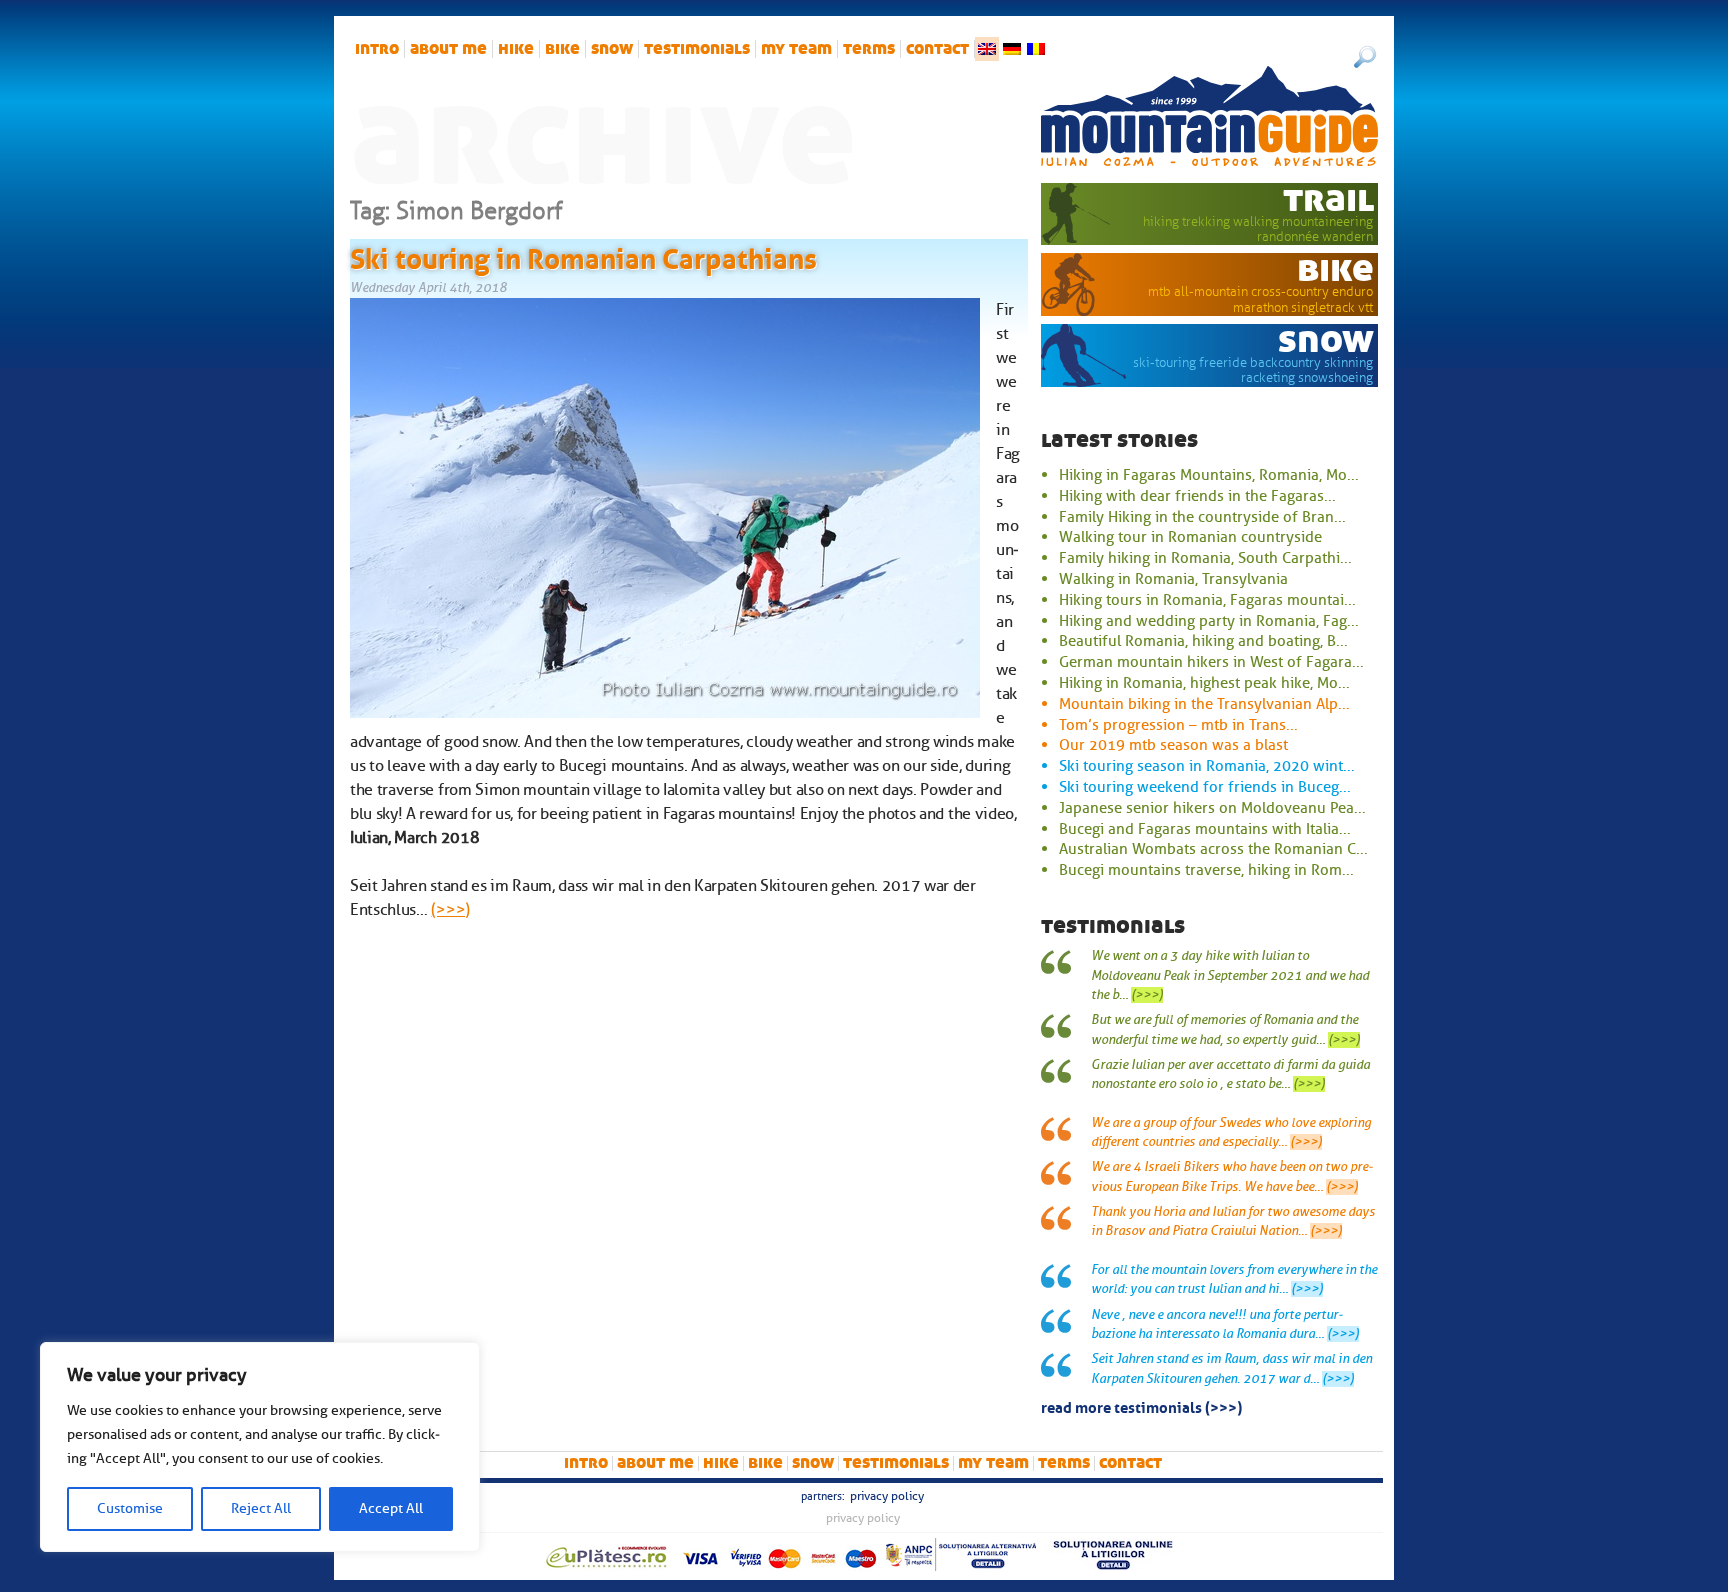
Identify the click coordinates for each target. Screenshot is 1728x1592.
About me (448, 49)
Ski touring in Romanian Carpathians (583, 255)
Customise (130, 1508)
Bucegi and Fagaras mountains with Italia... (1205, 829)
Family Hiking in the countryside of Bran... (1202, 517)
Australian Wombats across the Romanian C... (1213, 849)
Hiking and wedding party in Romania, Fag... (1209, 621)
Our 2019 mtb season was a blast (1173, 745)
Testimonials (697, 49)
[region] (260, 1447)
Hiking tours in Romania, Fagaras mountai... (1207, 600)
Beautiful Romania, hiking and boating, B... (1203, 641)
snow (612, 49)
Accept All (391, 1508)
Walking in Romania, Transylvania (1173, 579)
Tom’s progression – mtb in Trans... (1178, 725)
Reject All (261, 1508)
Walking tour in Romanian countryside (1190, 537)
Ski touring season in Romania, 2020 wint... (1207, 766)
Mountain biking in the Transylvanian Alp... (1204, 704)
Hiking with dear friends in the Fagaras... (1197, 496)
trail (1328, 199)
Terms (869, 49)
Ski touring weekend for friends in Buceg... (1205, 787)
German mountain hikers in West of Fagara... (1211, 662)
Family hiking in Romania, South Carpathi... (1205, 558)
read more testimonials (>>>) (1141, 1406)
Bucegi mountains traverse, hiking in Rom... (1206, 870)
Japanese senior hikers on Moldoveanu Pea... (1212, 808)
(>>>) (450, 910)
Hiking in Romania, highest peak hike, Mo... (1204, 683)
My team (796, 49)
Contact (937, 49)
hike (516, 49)
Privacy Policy (887, 1496)
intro (377, 49)
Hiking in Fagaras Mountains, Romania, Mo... (1209, 475)
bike (562, 49)
